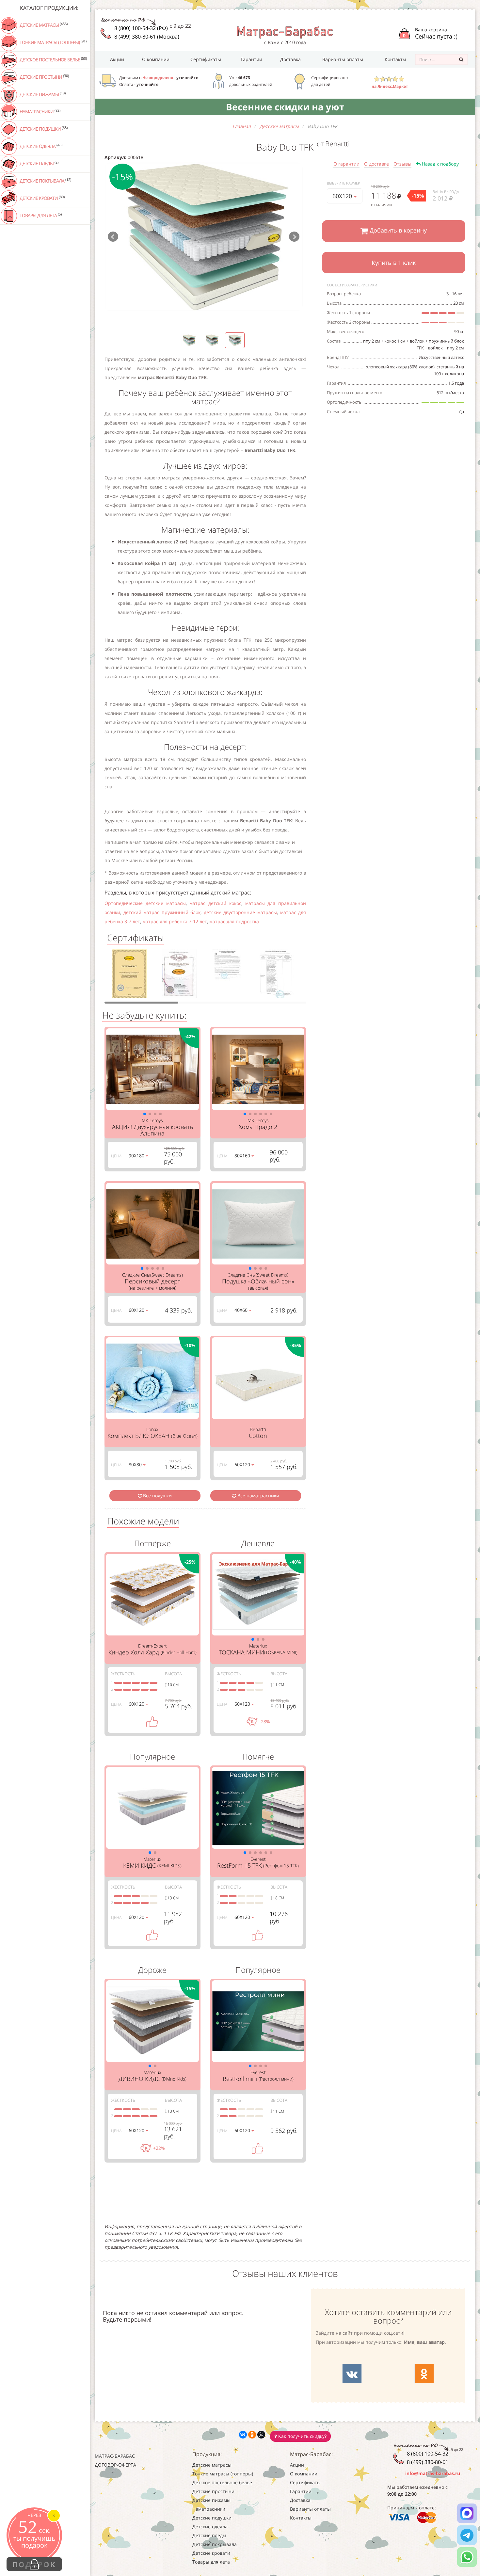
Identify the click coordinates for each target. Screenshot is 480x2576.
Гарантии (251, 59)
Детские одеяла (40, 146)
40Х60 (242, 1310)
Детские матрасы (43, 25)
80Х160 (243, 1156)
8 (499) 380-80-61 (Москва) (147, 37)
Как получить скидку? (302, 2436)
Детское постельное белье (53, 59)
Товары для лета (40, 215)
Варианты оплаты (343, 59)
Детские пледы (39, 163)
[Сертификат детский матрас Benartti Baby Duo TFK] (129, 976)
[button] (145, 1114)
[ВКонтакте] (243, 2435)
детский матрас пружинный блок (162, 912)
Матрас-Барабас (115, 2456)
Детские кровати (42, 198)
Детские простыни (44, 77)
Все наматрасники (258, 1496)
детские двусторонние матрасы (240, 912)
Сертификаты (206, 59)
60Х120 (343, 196)
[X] (261, 2435)
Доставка (290, 59)
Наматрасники (40, 111)
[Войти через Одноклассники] (424, 2374)
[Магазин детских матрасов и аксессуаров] (285, 32)
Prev (113, 237)
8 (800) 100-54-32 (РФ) (141, 28)
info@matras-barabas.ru (433, 2473)
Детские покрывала (45, 181)
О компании (156, 59)
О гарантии (346, 164)
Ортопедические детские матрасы (145, 903)
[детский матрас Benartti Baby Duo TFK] (204, 237)
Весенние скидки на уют (285, 107)
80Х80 (136, 1465)
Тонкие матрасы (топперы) (53, 42)
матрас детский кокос (215, 903)
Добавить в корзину (397, 230)
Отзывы (402, 164)
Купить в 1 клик (394, 263)
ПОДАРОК (34, 2564)
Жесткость (123, 1674)
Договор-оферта (115, 2465)
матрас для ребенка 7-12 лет (175, 921)
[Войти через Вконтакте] (352, 2374)
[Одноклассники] (252, 2435)
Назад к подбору (440, 164)
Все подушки (157, 1496)
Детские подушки (43, 129)
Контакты (395, 59)
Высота (173, 1674)
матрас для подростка (234, 921)
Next (294, 237)
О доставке (376, 164)
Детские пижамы (42, 94)
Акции (117, 59)
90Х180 (137, 1156)
